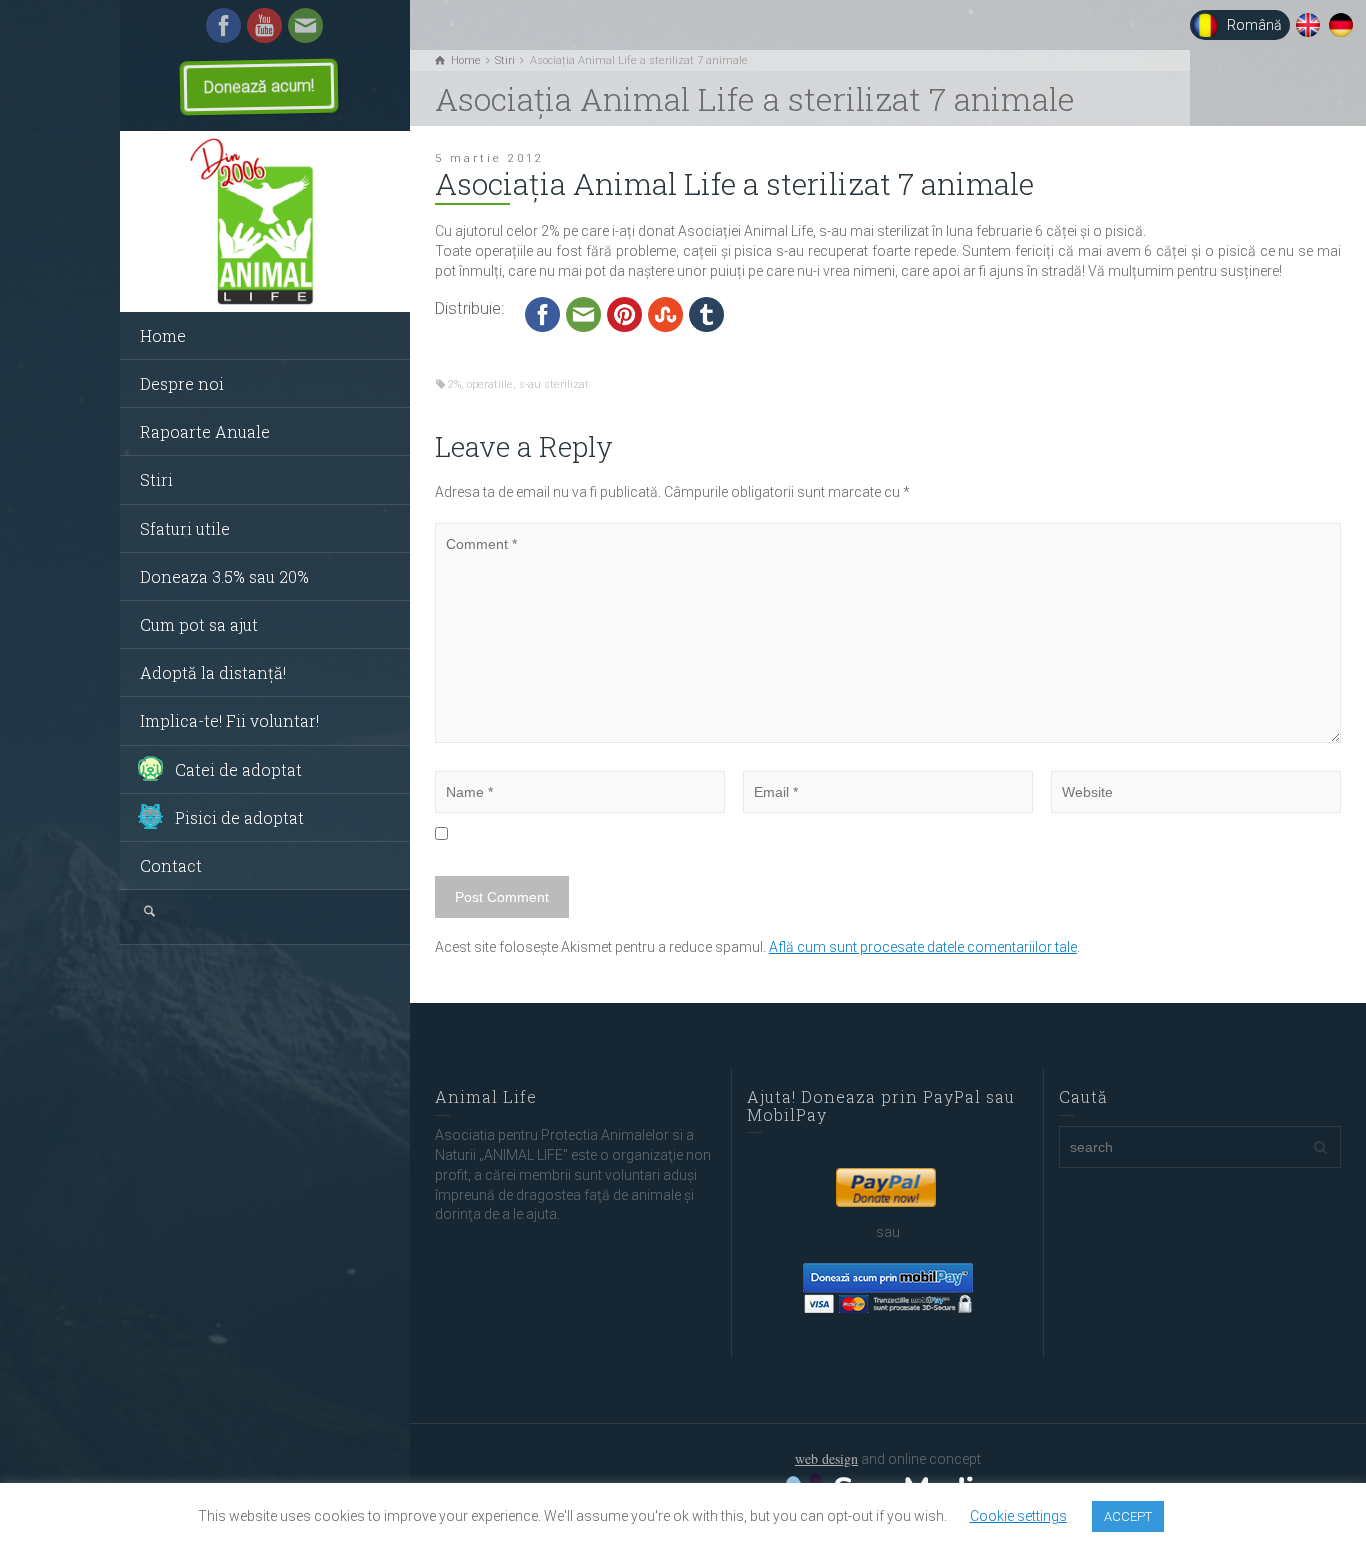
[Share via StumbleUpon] (665, 313)
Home (163, 335)
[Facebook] (223, 24)
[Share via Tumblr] (706, 313)
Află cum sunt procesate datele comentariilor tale (923, 947)
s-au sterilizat (554, 384)
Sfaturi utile (185, 528)
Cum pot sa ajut (199, 624)
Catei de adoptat (238, 769)
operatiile (490, 384)
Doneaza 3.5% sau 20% (224, 576)
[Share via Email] (583, 313)
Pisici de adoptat (239, 817)
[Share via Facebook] (542, 313)
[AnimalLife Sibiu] (265, 222)
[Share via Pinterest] (624, 313)
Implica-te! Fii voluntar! (229, 720)
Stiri (156, 479)
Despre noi (182, 383)
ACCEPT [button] (1128, 1516)
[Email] (305, 24)
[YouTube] (264, 24)
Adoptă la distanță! (213, 672)
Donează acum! (259, 87)
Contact (171, 865)
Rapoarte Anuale (205, 431)
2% (454, 384)
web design (826, 1458)
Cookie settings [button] (1018, 1516)
